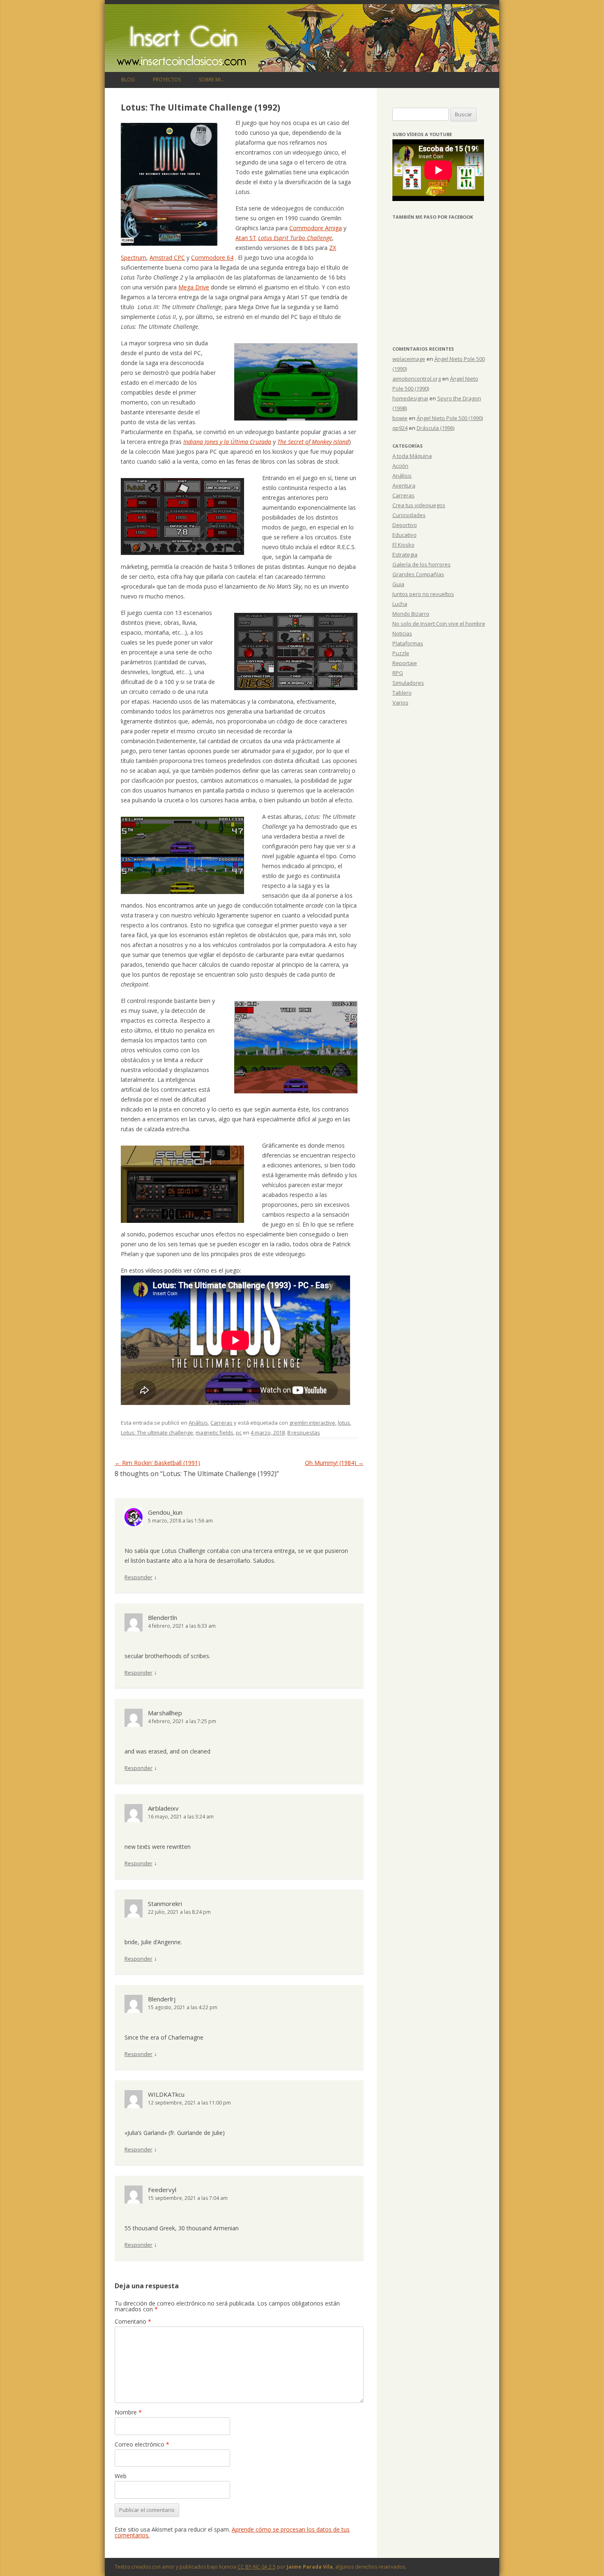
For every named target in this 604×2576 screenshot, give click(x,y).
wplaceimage (409, 359)
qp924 (400, 428)
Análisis (198, 1423)
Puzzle (401, 653)
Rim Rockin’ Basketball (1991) (157, 1463)
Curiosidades (409, 515)
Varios (400, 702)
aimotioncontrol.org (417, 379)
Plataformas (408, 643)
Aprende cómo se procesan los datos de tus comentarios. (232, 2532)
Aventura (404, 485)
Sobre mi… (212, 80)
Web (121, 2476)
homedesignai (410, 398)
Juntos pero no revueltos (423, 594)
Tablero (402, 693)
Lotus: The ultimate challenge (157, 1432)
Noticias (402, 633)
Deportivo (405, 525)
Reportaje (405, 663)
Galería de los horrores (422, 564)
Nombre (128, 2412)
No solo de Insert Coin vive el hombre (439, 624)
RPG (398, 673)
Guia (398, 584)
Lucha (400, 604)
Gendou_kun (165, 1512)
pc (239, 1432)
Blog (128, 80)
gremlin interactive (312, 1423)
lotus (344, 1423)
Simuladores (408, 683)
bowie (400, 418)
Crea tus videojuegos (419, 505)
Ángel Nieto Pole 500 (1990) (450, 418)
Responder (138, 1577)
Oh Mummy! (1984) (334, 1463)
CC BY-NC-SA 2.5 (257, 2567)
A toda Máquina (412, 456)
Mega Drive (194, 287)
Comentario (133, 2321)
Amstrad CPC (167, 258)
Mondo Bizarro (411, 614)
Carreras (221, 1423)
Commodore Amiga (316, 228)
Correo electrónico (142, 2444)
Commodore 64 (212, 258)
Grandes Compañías (418, 574)
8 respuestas (304, 1432)
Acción (400, 466)
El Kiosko (403, 545)
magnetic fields (214, 1432)
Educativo (405, 535)
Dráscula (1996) (436, 428)
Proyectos (167, 80)
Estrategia (405, 554)
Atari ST (246, 238)
